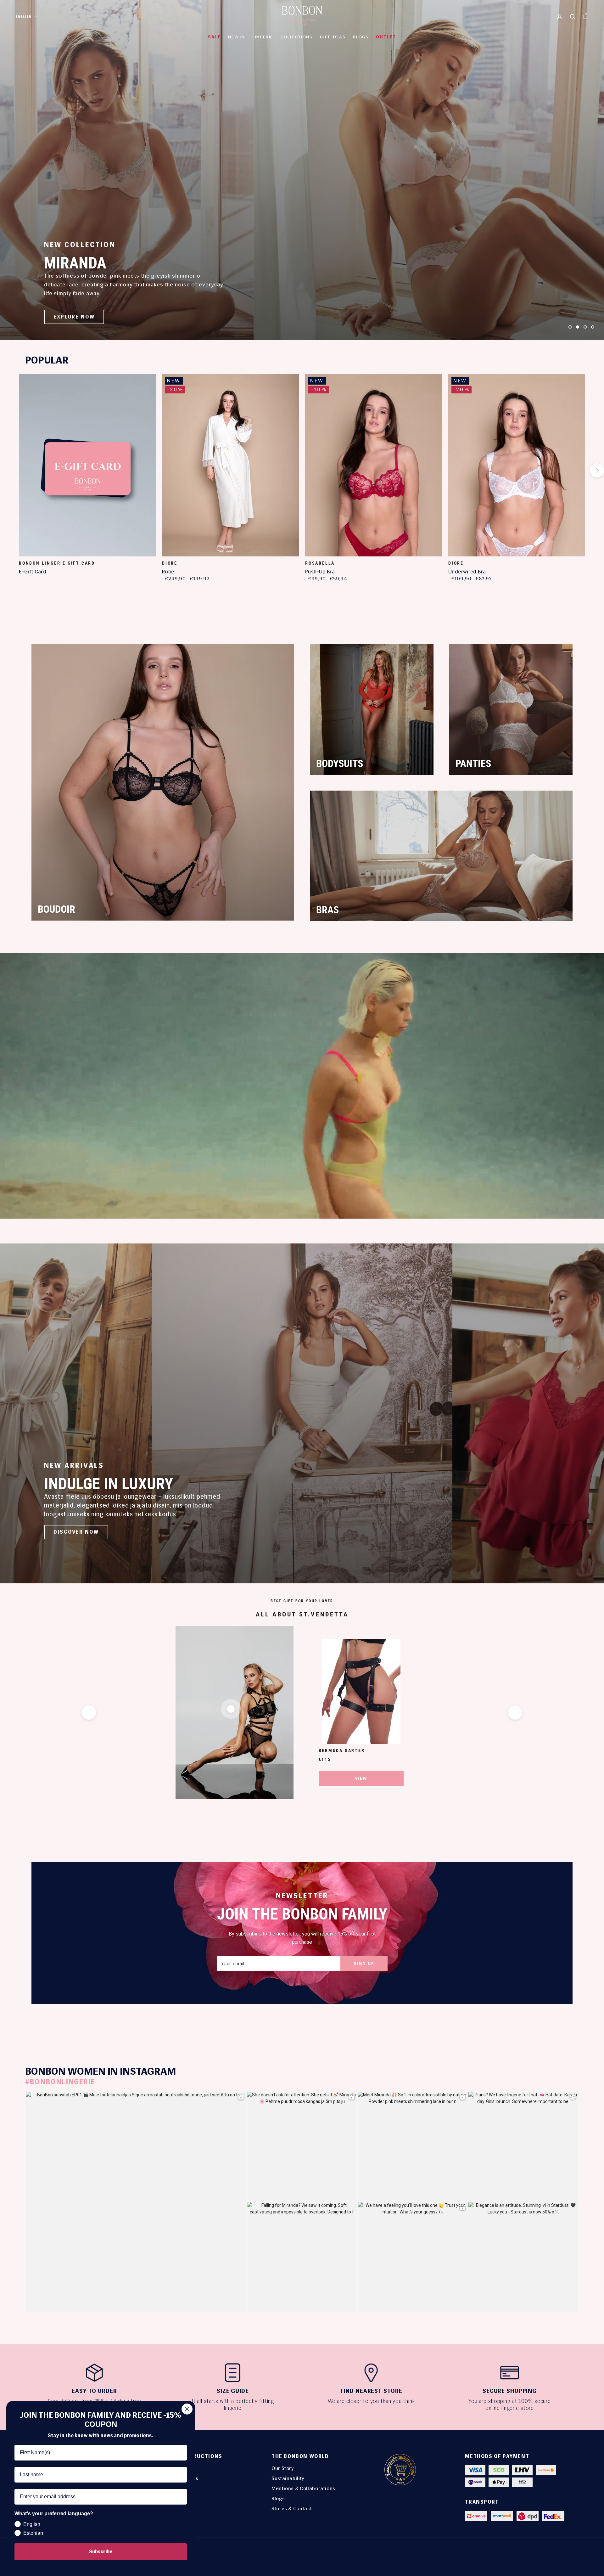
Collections (297, 37)
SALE (214, 37)
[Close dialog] (187, 2409)
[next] (597, 470)
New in (237, 37)
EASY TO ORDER (94, 2391)
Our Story (283, 2468)
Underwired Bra (467, 572)
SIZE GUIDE (233, 2391)
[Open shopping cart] (586, 16)
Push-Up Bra (320, 572)
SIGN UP (364, 1963)
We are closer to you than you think (371, 2401)
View (361, 1778)
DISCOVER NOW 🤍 (81, 317)
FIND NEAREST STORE (371, 2391)
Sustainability (288, 2478)
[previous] (7, 470)
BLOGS (361, 37)
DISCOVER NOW (76, 1532)
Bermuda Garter (342, 1750)
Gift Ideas (333, 37)
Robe (168, 572)
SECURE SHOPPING (510, 2391)
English (24, 17)
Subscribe (101, 2552)
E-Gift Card (33, 572)
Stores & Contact (292, 2508)
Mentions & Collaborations (303, 2488)
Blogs (278, 2498)
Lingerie (263, 37)
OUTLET (386, 37)
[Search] (573, 16)
